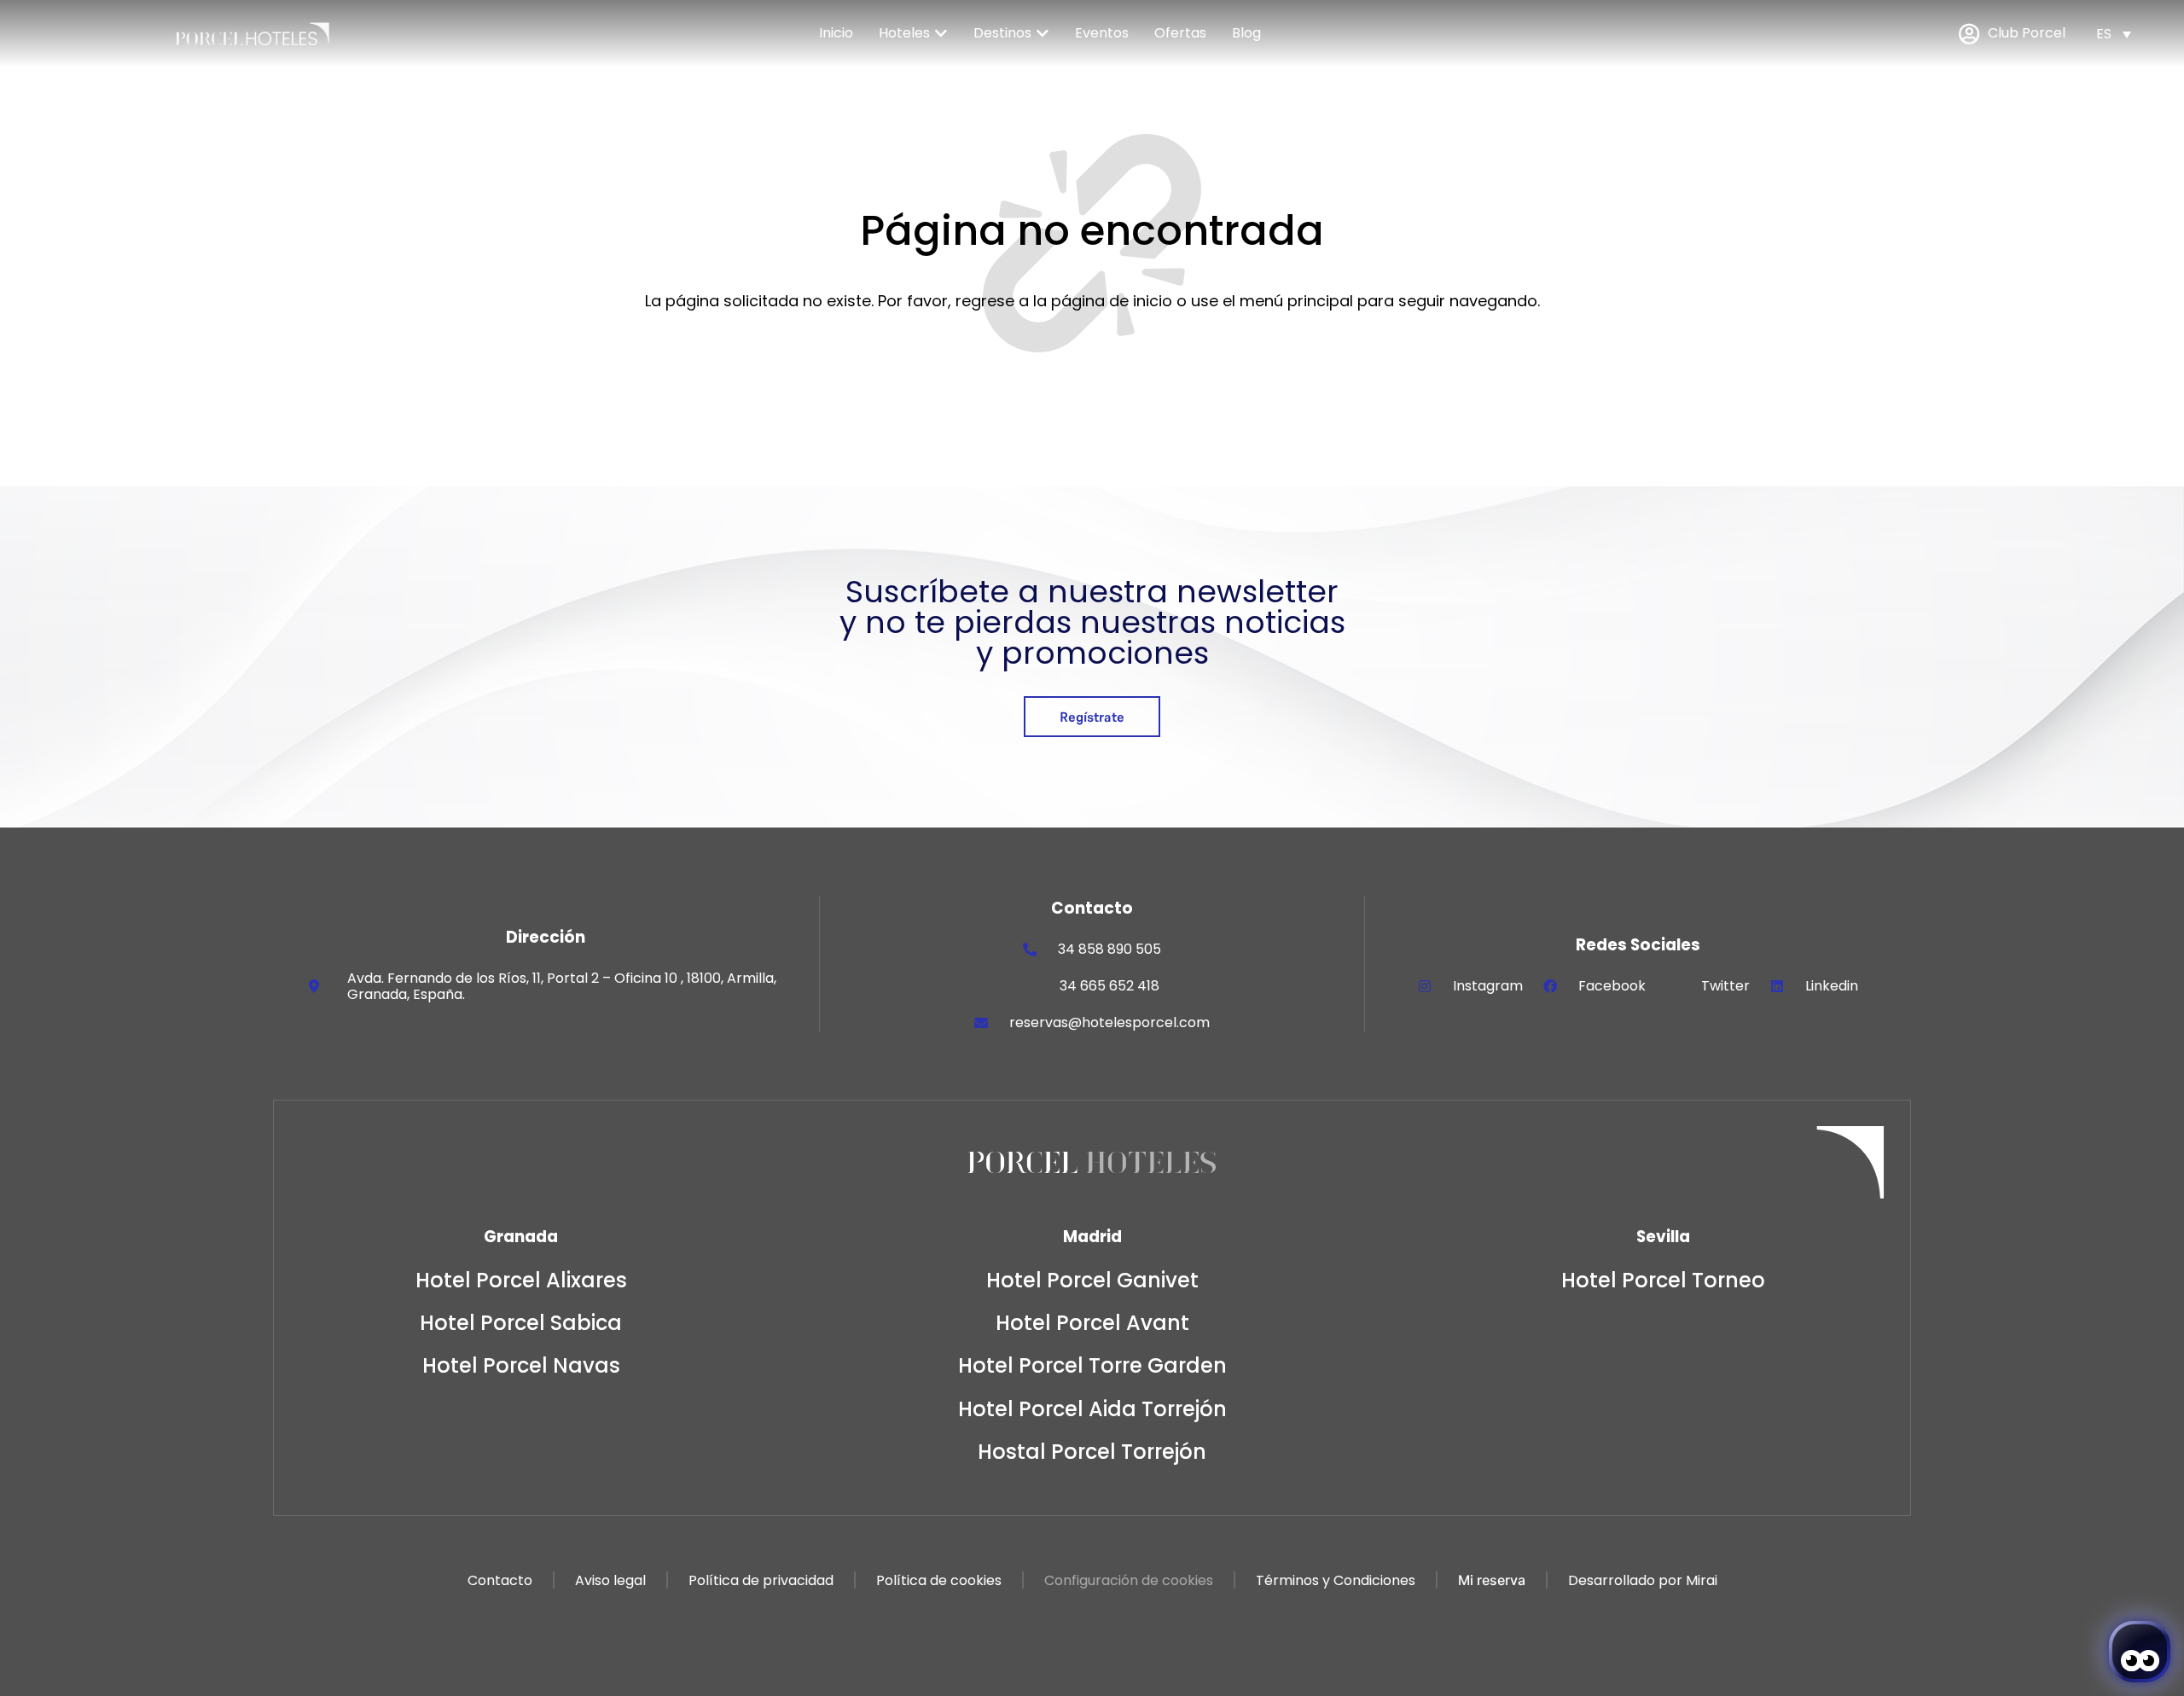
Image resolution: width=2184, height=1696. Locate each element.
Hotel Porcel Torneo (1663, 1280)
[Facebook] (1550, 986)
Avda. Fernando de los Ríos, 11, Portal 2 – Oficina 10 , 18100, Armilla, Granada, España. (562, 986)
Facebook (1612, 986)
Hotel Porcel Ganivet (1092, 1280)
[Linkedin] (1777, 986)
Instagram (1488, 986)
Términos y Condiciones (1336, 1580)
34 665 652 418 (1109, 986)
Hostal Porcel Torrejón (1092, 1452)
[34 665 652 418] (1031, 986)
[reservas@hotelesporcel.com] (981, 1023)
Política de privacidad (761, 1580)
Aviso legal (610, 1580)
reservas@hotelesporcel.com (1109, 1022)
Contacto (500, 1580)
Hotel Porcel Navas (521, 1365)
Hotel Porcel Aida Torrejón (1092, 1409)
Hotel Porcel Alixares (521, 1280)
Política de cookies (939, 1580)
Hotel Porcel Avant (1092, 1323)
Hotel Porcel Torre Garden (1092, 1365)
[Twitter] (1673, 986)
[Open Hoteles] (941, 33)
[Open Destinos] (1043, 33)
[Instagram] (1425, 986)
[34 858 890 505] (1030, 950)
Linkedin (1832, 986)
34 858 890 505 (1109, 949)
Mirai (1702, 1580)
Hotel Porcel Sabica (521, 1323)
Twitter (1725, 986)
